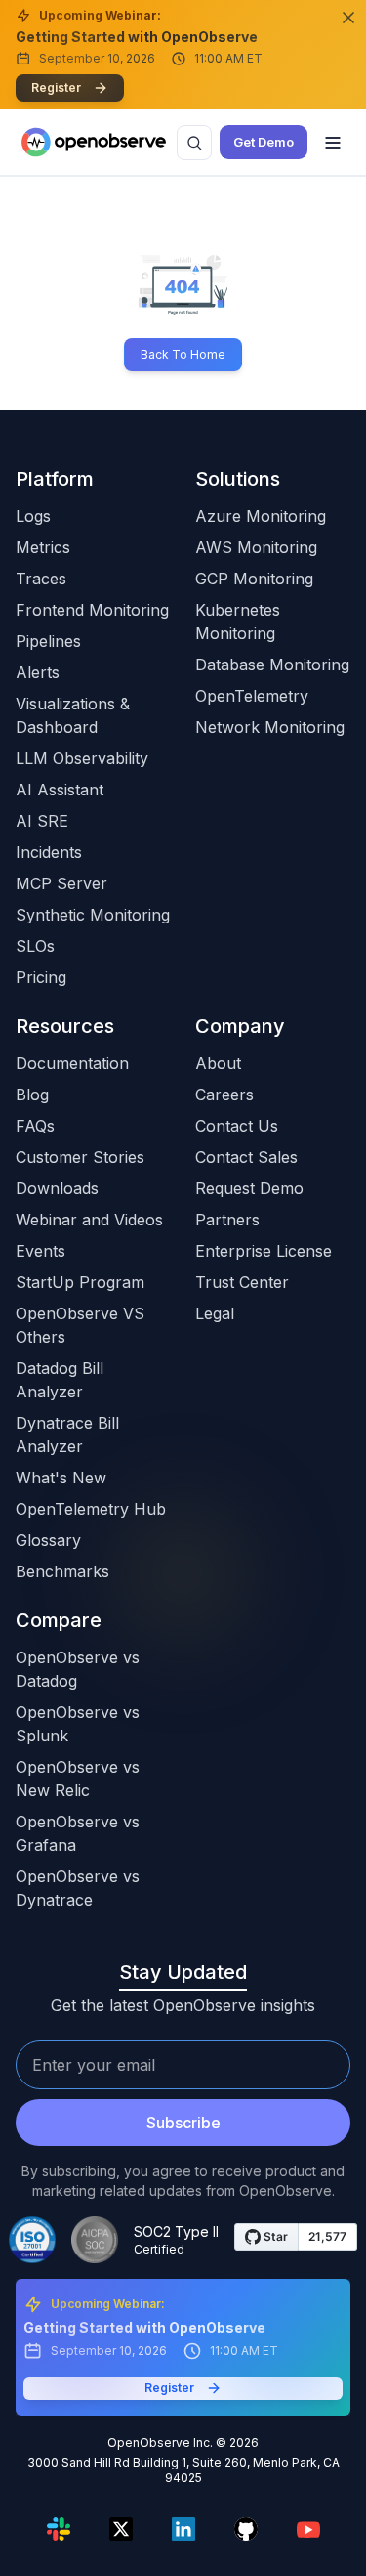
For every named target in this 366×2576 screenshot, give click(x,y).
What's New (61, 1478)
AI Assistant (60, 790)
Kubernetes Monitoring (238, 622)
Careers (224, 1095)
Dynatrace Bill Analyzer (67, 1435)
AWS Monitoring (256, 547)
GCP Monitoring (254, 579)
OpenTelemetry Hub (91, 1509)
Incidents (49, 852)
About (218, 1063)
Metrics (43, 547)
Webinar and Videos (89, 1220)
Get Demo (264, 142)
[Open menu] (333, 143)
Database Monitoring (272, 665)
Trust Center (242, 1282)
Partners (227, 1220)
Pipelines (48, 641)
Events (41, 1251)
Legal (215, 1313)
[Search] (194, 143)
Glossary (48, 1540)
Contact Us (237, 1126)
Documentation (72, 1063)
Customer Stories (80, 1157)
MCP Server (61, 883)
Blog (32, 1095)
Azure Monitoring (261, 516)
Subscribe (183, 2123)
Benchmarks (62, 1571)
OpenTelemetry (252, 696)
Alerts (38, 672)
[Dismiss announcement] (348, 18)
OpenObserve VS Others (80, 1325)
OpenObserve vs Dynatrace (78, 1888)
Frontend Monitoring (92, 610)
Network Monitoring (270, 727)
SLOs (35, 946)
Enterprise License (264, 1251)
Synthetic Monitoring (93, 915)
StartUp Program (80, 1282)
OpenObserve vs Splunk (78, 1724)
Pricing (41, 977)
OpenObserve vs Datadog (78, 1669)
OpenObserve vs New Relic (78, 1779)
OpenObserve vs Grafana (78, 1833)
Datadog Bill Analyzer (60, 1380)
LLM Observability (82, 758)
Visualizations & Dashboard (73, 715)
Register (56, 87)
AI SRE (42, 821)
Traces (41, 579)
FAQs (35, 1126)
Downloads (57, 1188)
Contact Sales (246, 1157)
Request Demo (249, 1188)
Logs (33, 516)
